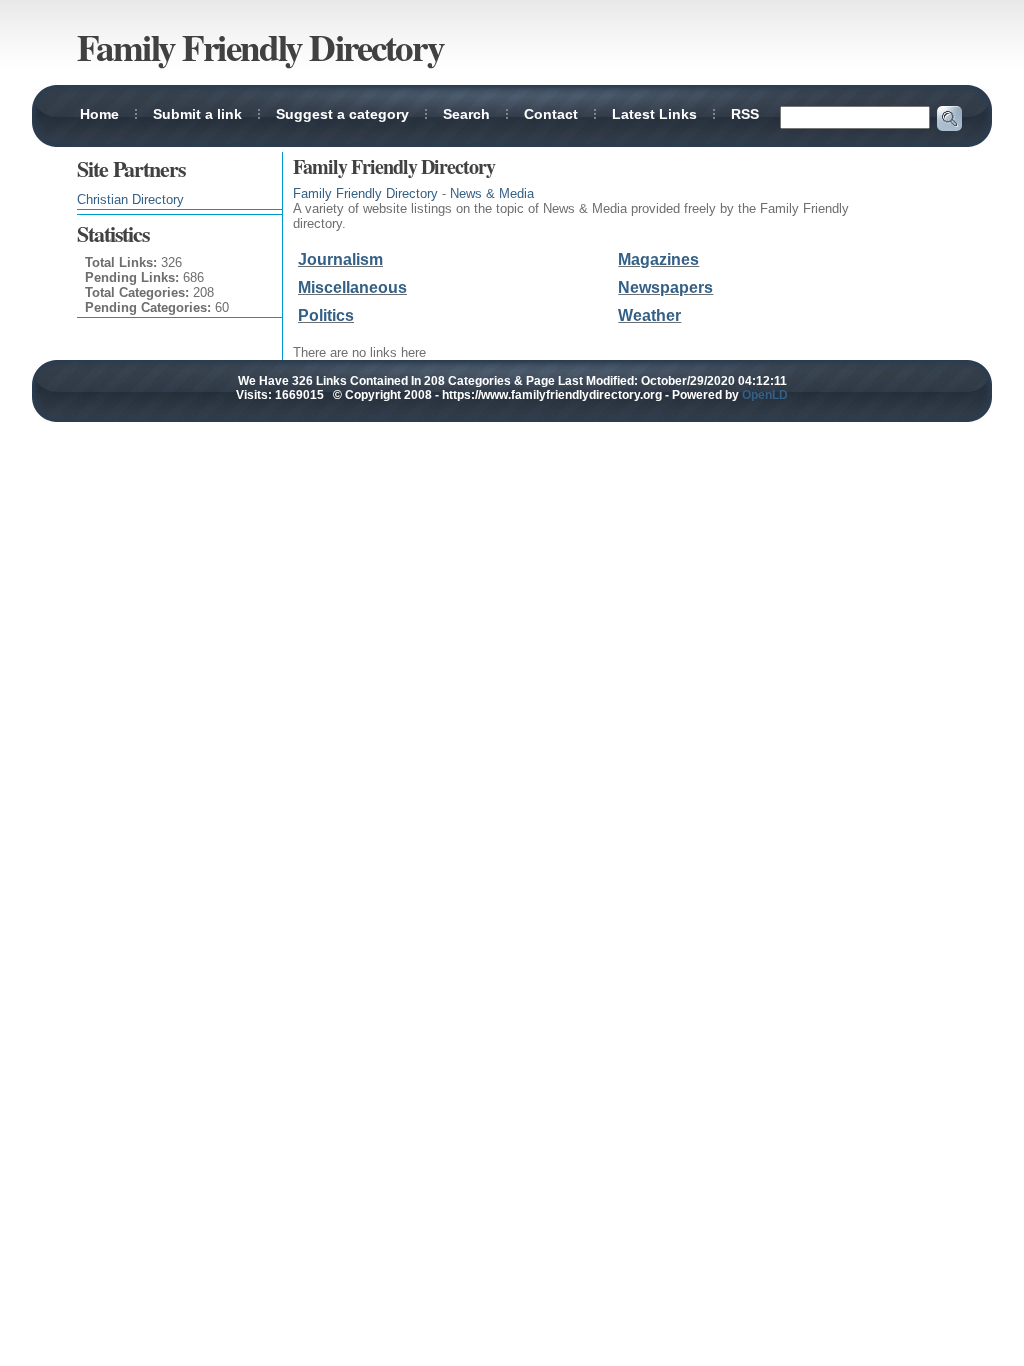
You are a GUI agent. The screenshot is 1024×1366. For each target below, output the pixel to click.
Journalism (340, 259)
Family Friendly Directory (365, 193)
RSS (745, 114)
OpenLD (765, 395)
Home (99, 114)
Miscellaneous (352, 287)
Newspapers (665, 287)
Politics (326, 315)
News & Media (492, 193)
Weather (649, 315)
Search (466, 114)
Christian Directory (130, 199)
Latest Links (654, 114)
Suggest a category (342, 114)
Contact (551, 114)
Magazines (658, 259)
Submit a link (197, 114)
